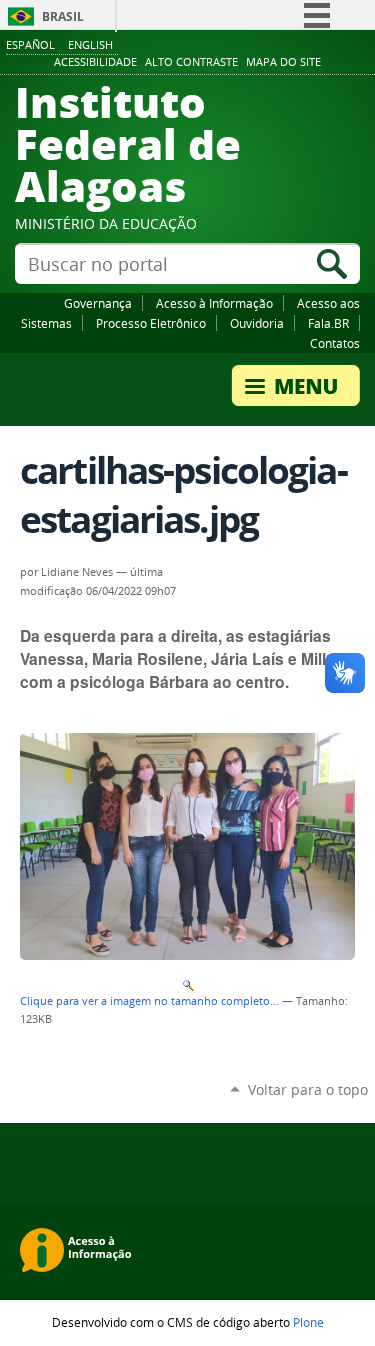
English (90, 44)
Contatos (335, 343)
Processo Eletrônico (151, 323)
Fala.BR (328, 323)
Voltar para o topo (308, 1089)
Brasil (63, 16)
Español (30, 44)
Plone (308, 1322)
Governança (98, 303)
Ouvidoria (257, 323)
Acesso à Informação (214, 303)
